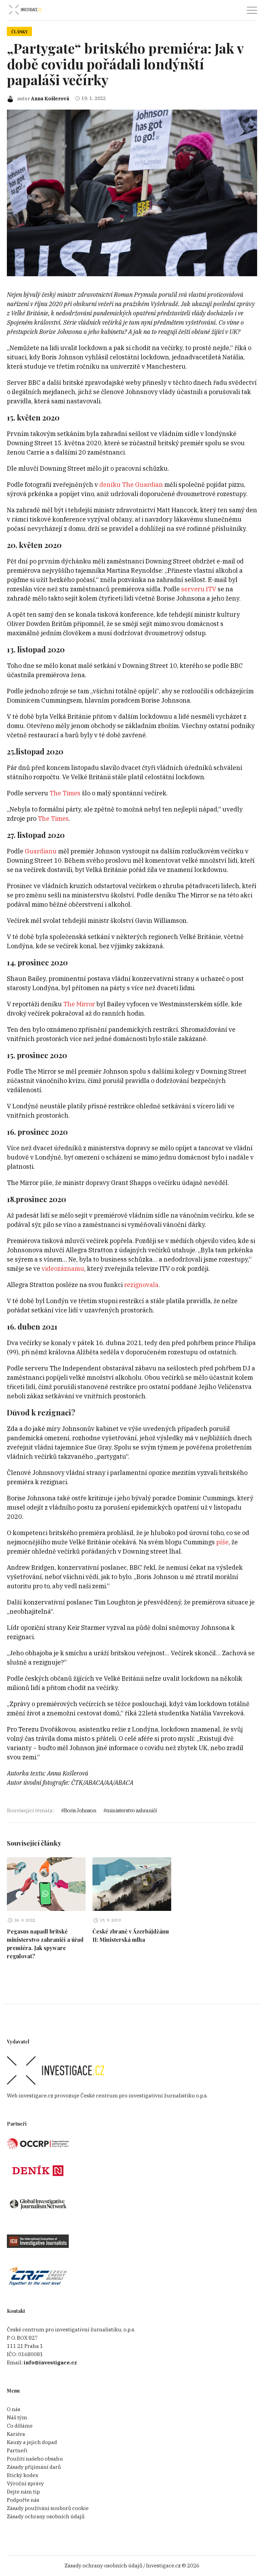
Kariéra (16, 2434)
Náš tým (17, 2417)
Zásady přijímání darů (34, 2467)
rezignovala (141, 1285)
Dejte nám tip (23, 2492)
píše (222, 1542)
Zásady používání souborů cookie (48, 2508)
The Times (65, 793)
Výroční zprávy (25, 2483)
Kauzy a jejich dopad (32, 2442)
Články (19, 32)
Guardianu (41, 851)
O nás (14, 2409)
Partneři (17, 2450)
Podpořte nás (23, 2500)
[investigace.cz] (25, 10)
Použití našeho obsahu (35, 2459)
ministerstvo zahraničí (131, 1810)
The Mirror (79, 1004)
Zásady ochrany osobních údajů (46, 2516)
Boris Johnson (80, 1810)
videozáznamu (63, 1269)
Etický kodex (23, 2475)
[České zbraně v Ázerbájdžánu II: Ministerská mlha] (132, 1884)
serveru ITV (199, 589)
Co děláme (20, 2426)
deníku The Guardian (131, 485)
